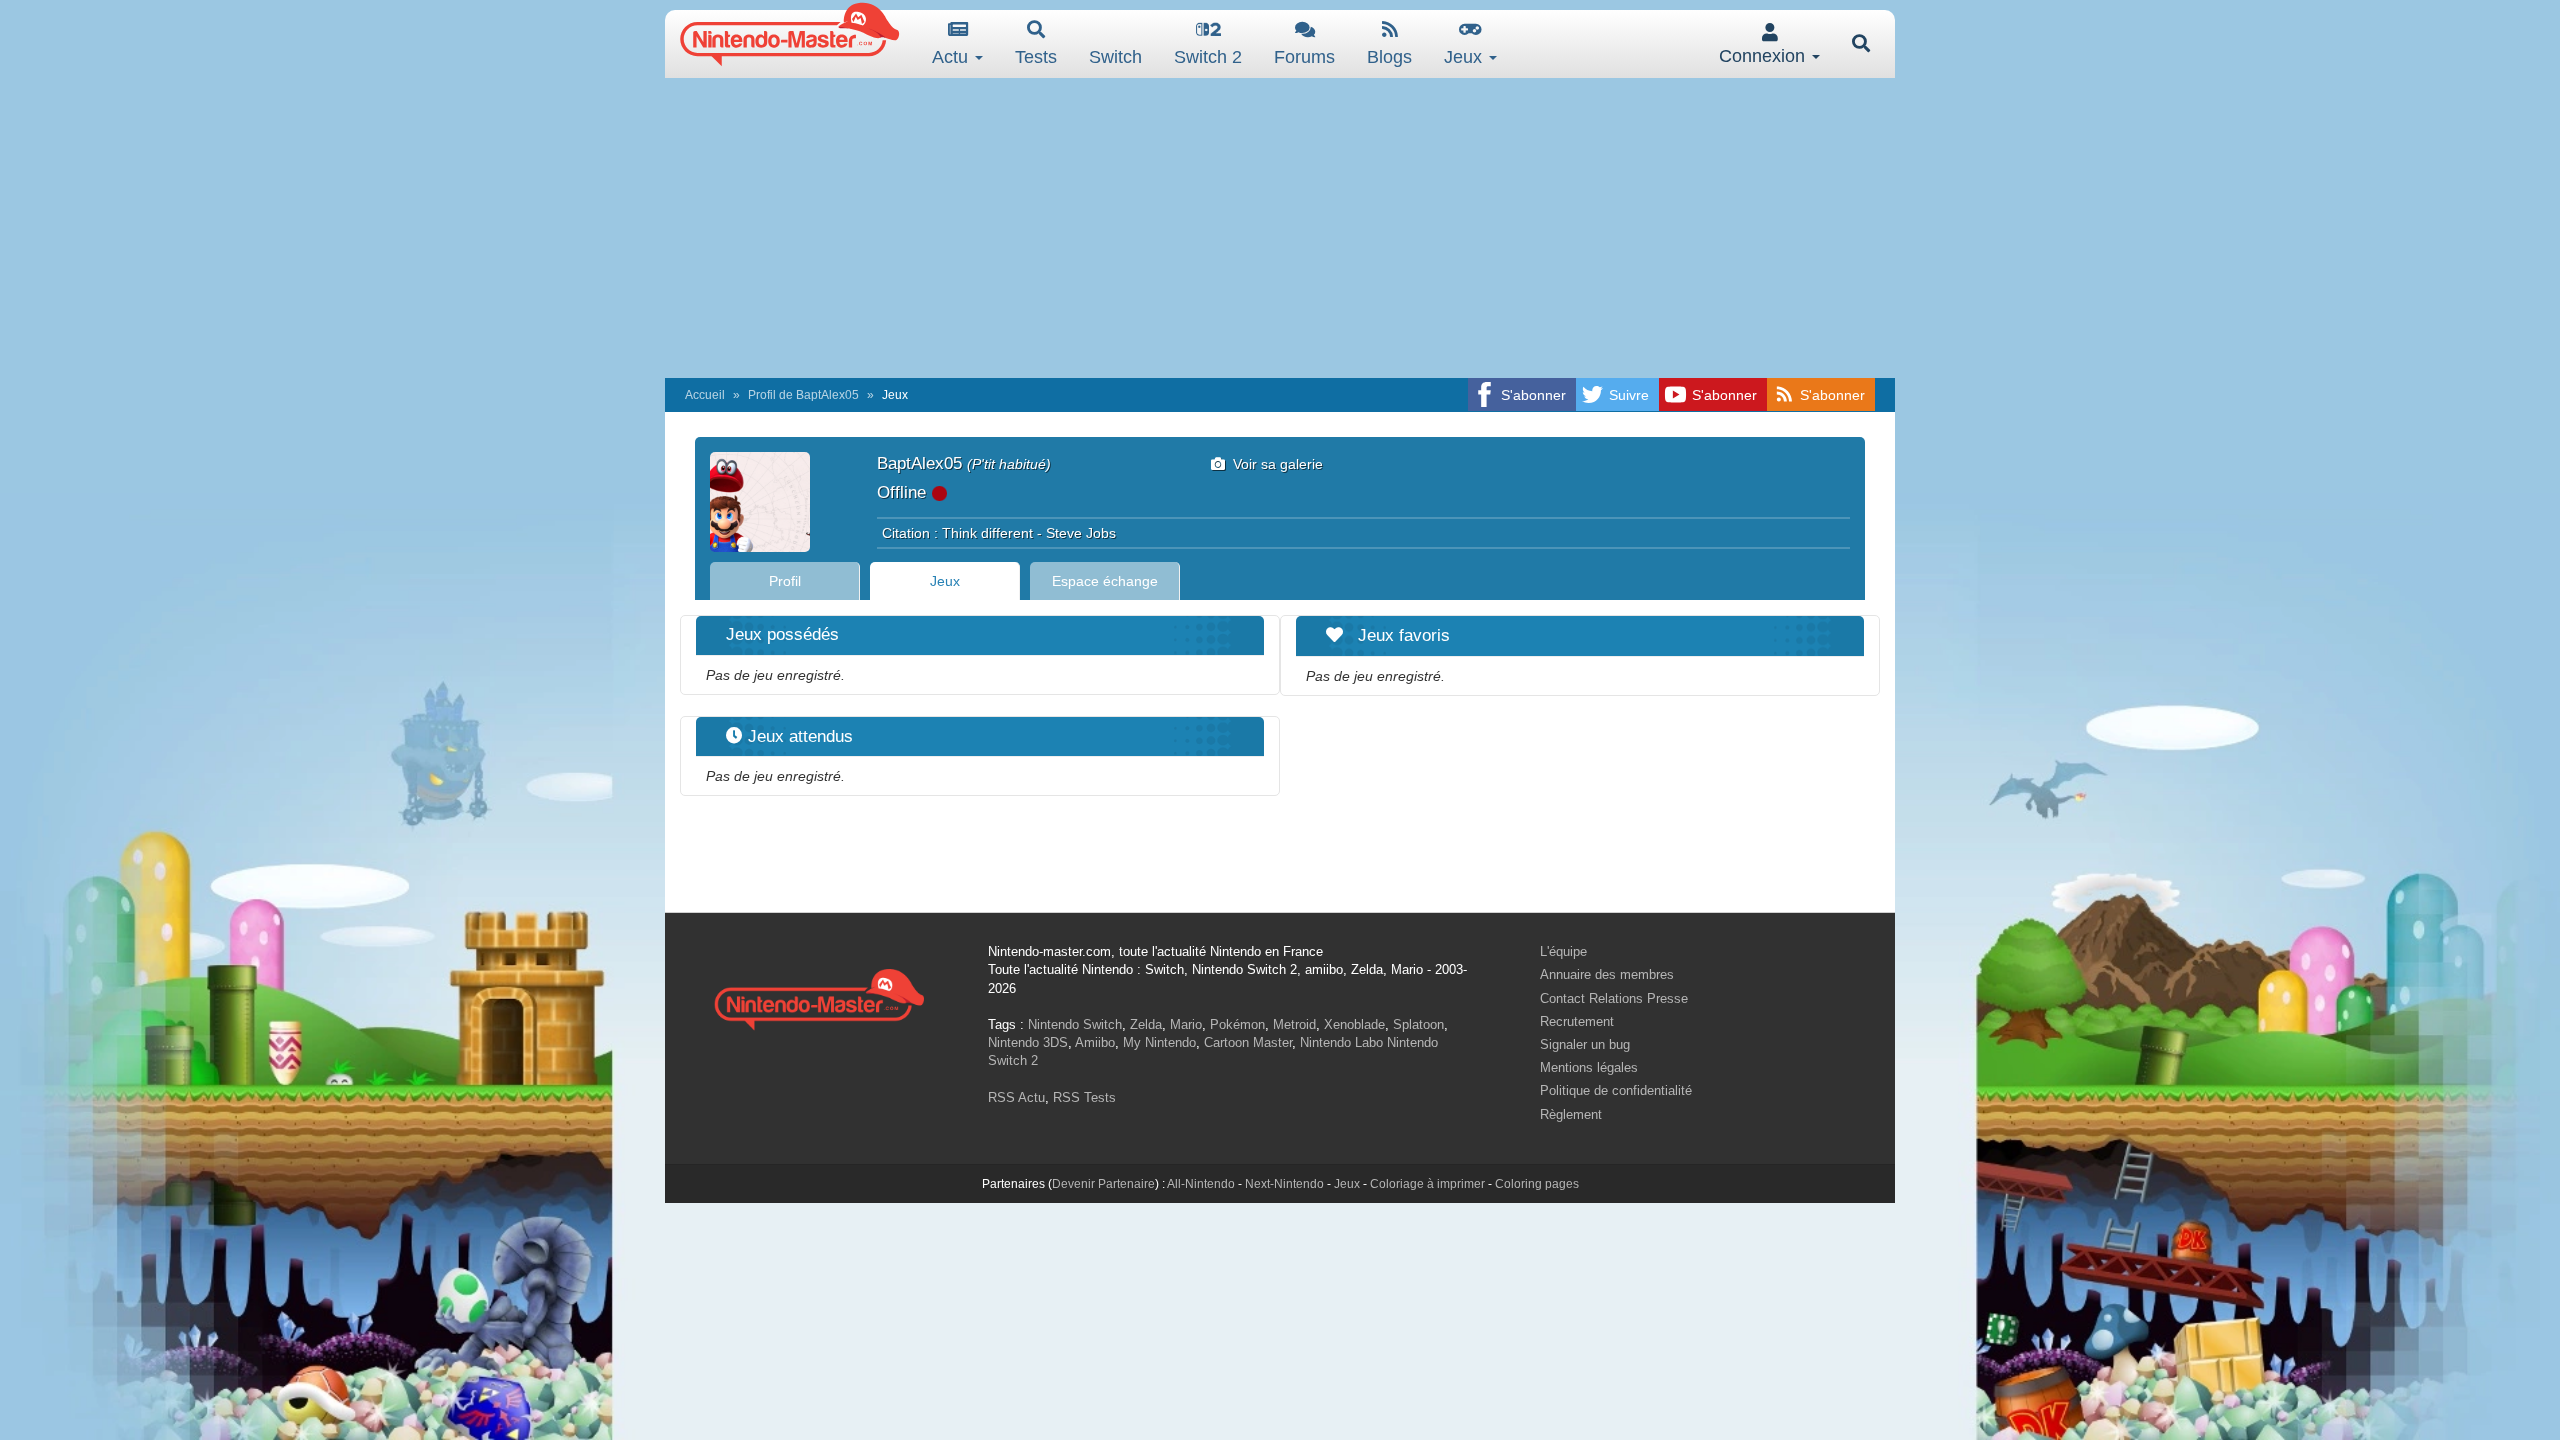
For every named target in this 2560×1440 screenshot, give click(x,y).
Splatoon (1418, 1024)
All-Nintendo (1201, 1184)
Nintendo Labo (1341, 1042)
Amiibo (1095, 1042)
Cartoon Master (1248, 1042)
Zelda (1146, 1024)
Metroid (1294, 1024)
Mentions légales (1589, 1067)
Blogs (1389, 57)
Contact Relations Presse (1614, 998)
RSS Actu (1016, 1097)
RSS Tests (1084, 1097)
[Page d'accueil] (819, 996)
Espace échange (1105, 581)
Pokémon (1237, 1024)
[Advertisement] (1280, 228)
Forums (1304, 57)
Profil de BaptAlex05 (803, 395)
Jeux (1465, 57)
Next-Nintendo (1284, 1184)
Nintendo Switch (1075, 1024)
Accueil (705, 395)
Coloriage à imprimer (1427, 1184)
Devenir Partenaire (1103, 1184)
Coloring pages (1537, 1184)
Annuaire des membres (1607, 974)
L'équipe (1563, 951)
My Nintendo (1159, 1042)
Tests (1036, 57)
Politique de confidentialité (1616, 1090)
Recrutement (1577, 1021)
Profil (785, 581)
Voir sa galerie (1274, 464)
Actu (952, 57)
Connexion (1764, 56)
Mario (1186, 1024)
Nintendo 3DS (1028, 1042)
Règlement (1571, 1114)
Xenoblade (1354, 1024)
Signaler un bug (1585, 1044)
